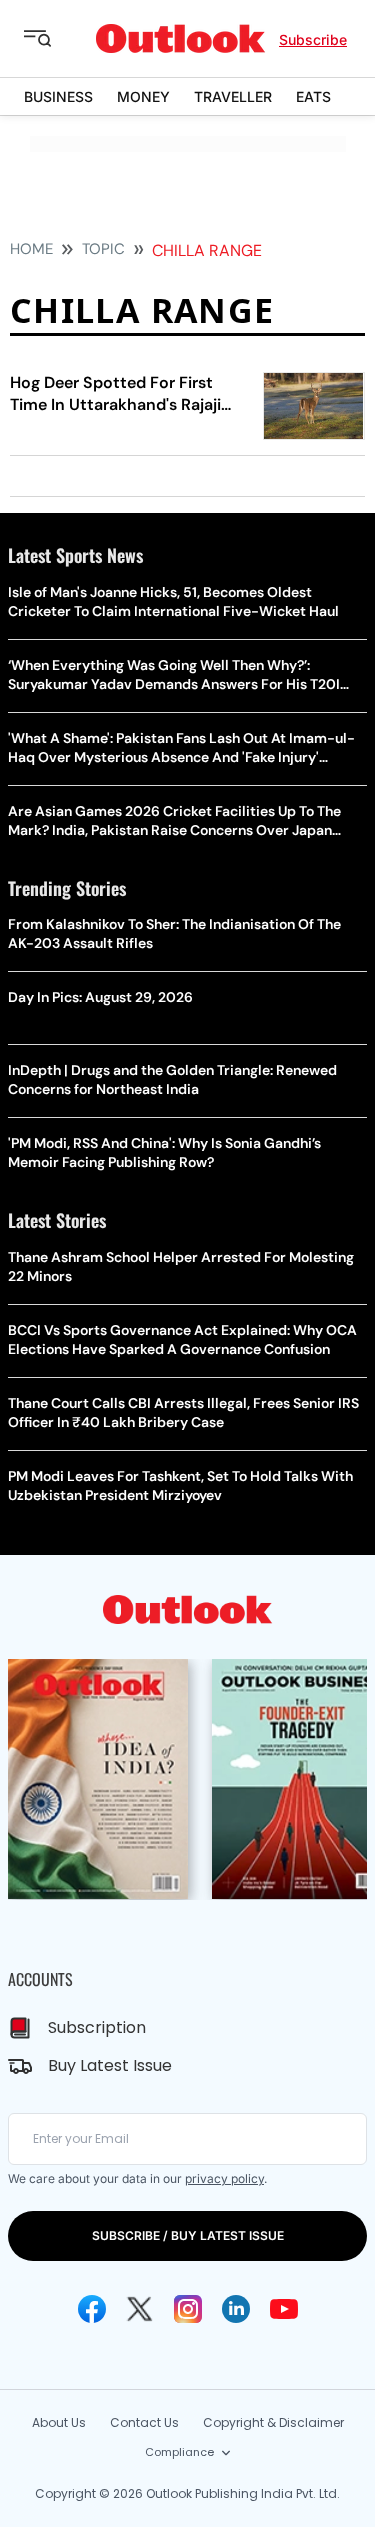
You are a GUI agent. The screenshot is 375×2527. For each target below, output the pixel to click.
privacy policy (224, 2178)
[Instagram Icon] (188, 2309)
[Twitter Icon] (140, 2309)
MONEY (143, 96)
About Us (59, 2422)
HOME (31, 249)
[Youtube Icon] (284, 2309)
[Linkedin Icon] (236, 2309)
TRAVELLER (233, 96)
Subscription (97, 2027)
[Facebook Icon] (92, 2309)
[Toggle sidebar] (53, 39)
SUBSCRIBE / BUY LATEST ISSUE (188, 2235)
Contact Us (144, 2422)
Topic (103, 249)
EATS (313, 96)
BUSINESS (58, 96)
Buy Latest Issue (110, 2065)
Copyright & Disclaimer (273, 2422)
